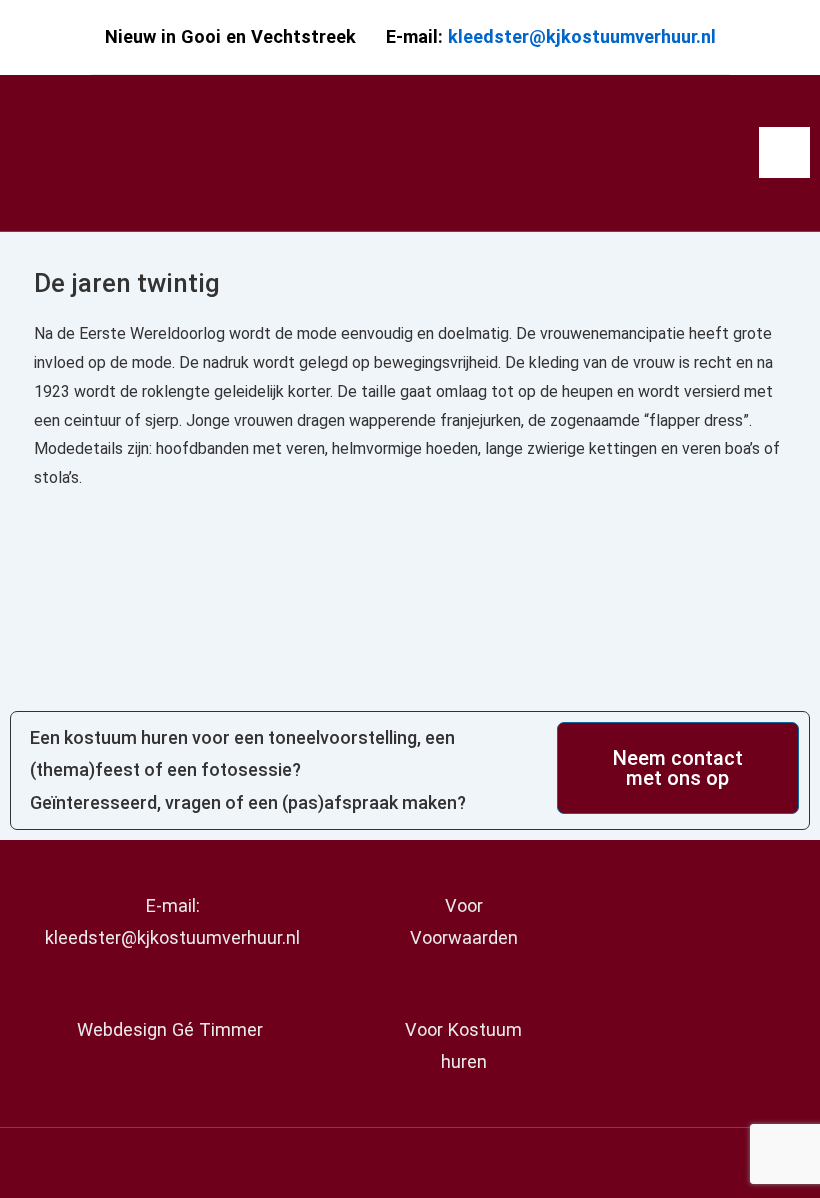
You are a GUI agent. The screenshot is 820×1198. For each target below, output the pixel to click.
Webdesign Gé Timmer (172, 1029)
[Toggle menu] (784, 152)
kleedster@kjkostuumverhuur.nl (582, 36)
